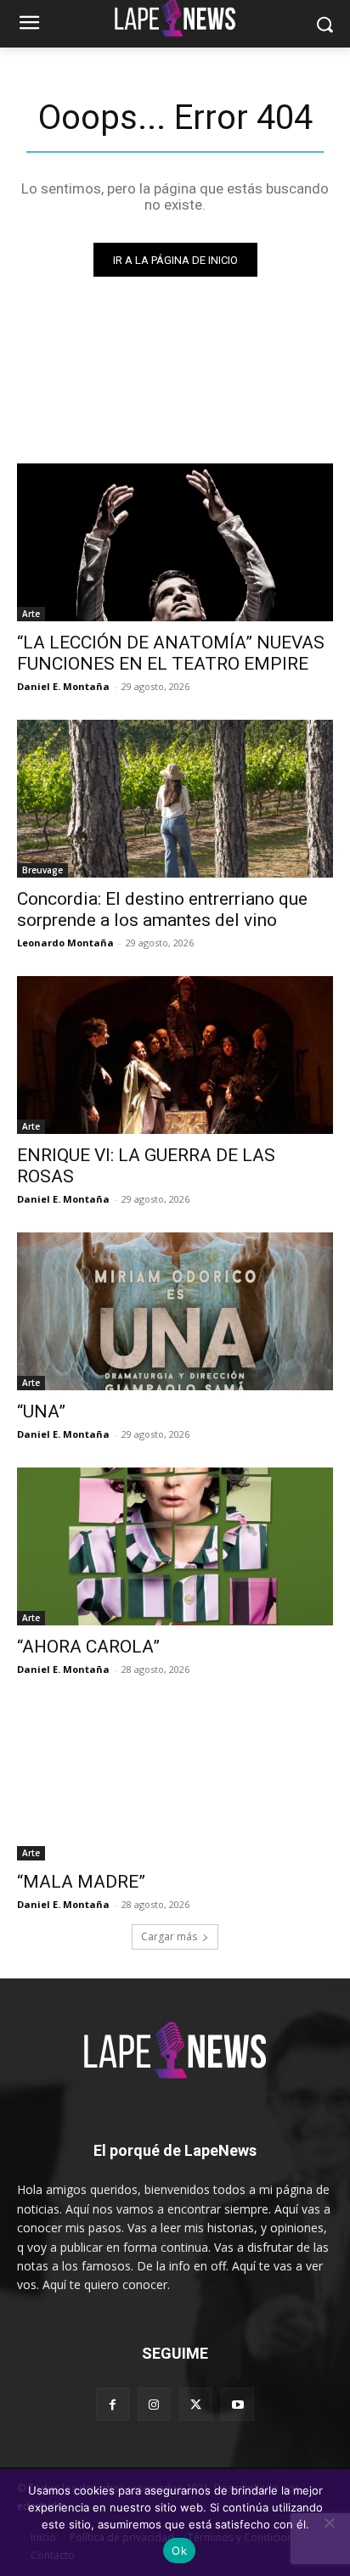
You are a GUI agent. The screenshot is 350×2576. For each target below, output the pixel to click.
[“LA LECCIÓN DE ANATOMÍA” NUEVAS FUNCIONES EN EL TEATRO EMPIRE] (175, 542)
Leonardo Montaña (65, 943)
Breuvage (42, 870)
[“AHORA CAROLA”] (175, 1546)
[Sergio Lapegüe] (175, 2054)
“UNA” (41, 1411)
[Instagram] (154, 2404)
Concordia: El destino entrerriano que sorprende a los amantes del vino (162, 909)
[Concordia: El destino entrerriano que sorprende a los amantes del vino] (175, 799)
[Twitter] (196, 2404)
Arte (31, 614)
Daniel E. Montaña (63, 686)
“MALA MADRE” (81, 1882)
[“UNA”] (175, 1311)
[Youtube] (237, 2404)
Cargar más (169, 1936)
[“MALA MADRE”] (175, 1782)
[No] (329, 2523)
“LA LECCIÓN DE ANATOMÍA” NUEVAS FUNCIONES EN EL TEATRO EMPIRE (171, 653)
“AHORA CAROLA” (88, 1647)
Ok (179, 2551)
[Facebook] (113, 2404)
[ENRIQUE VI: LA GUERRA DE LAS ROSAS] (175, 1055)
